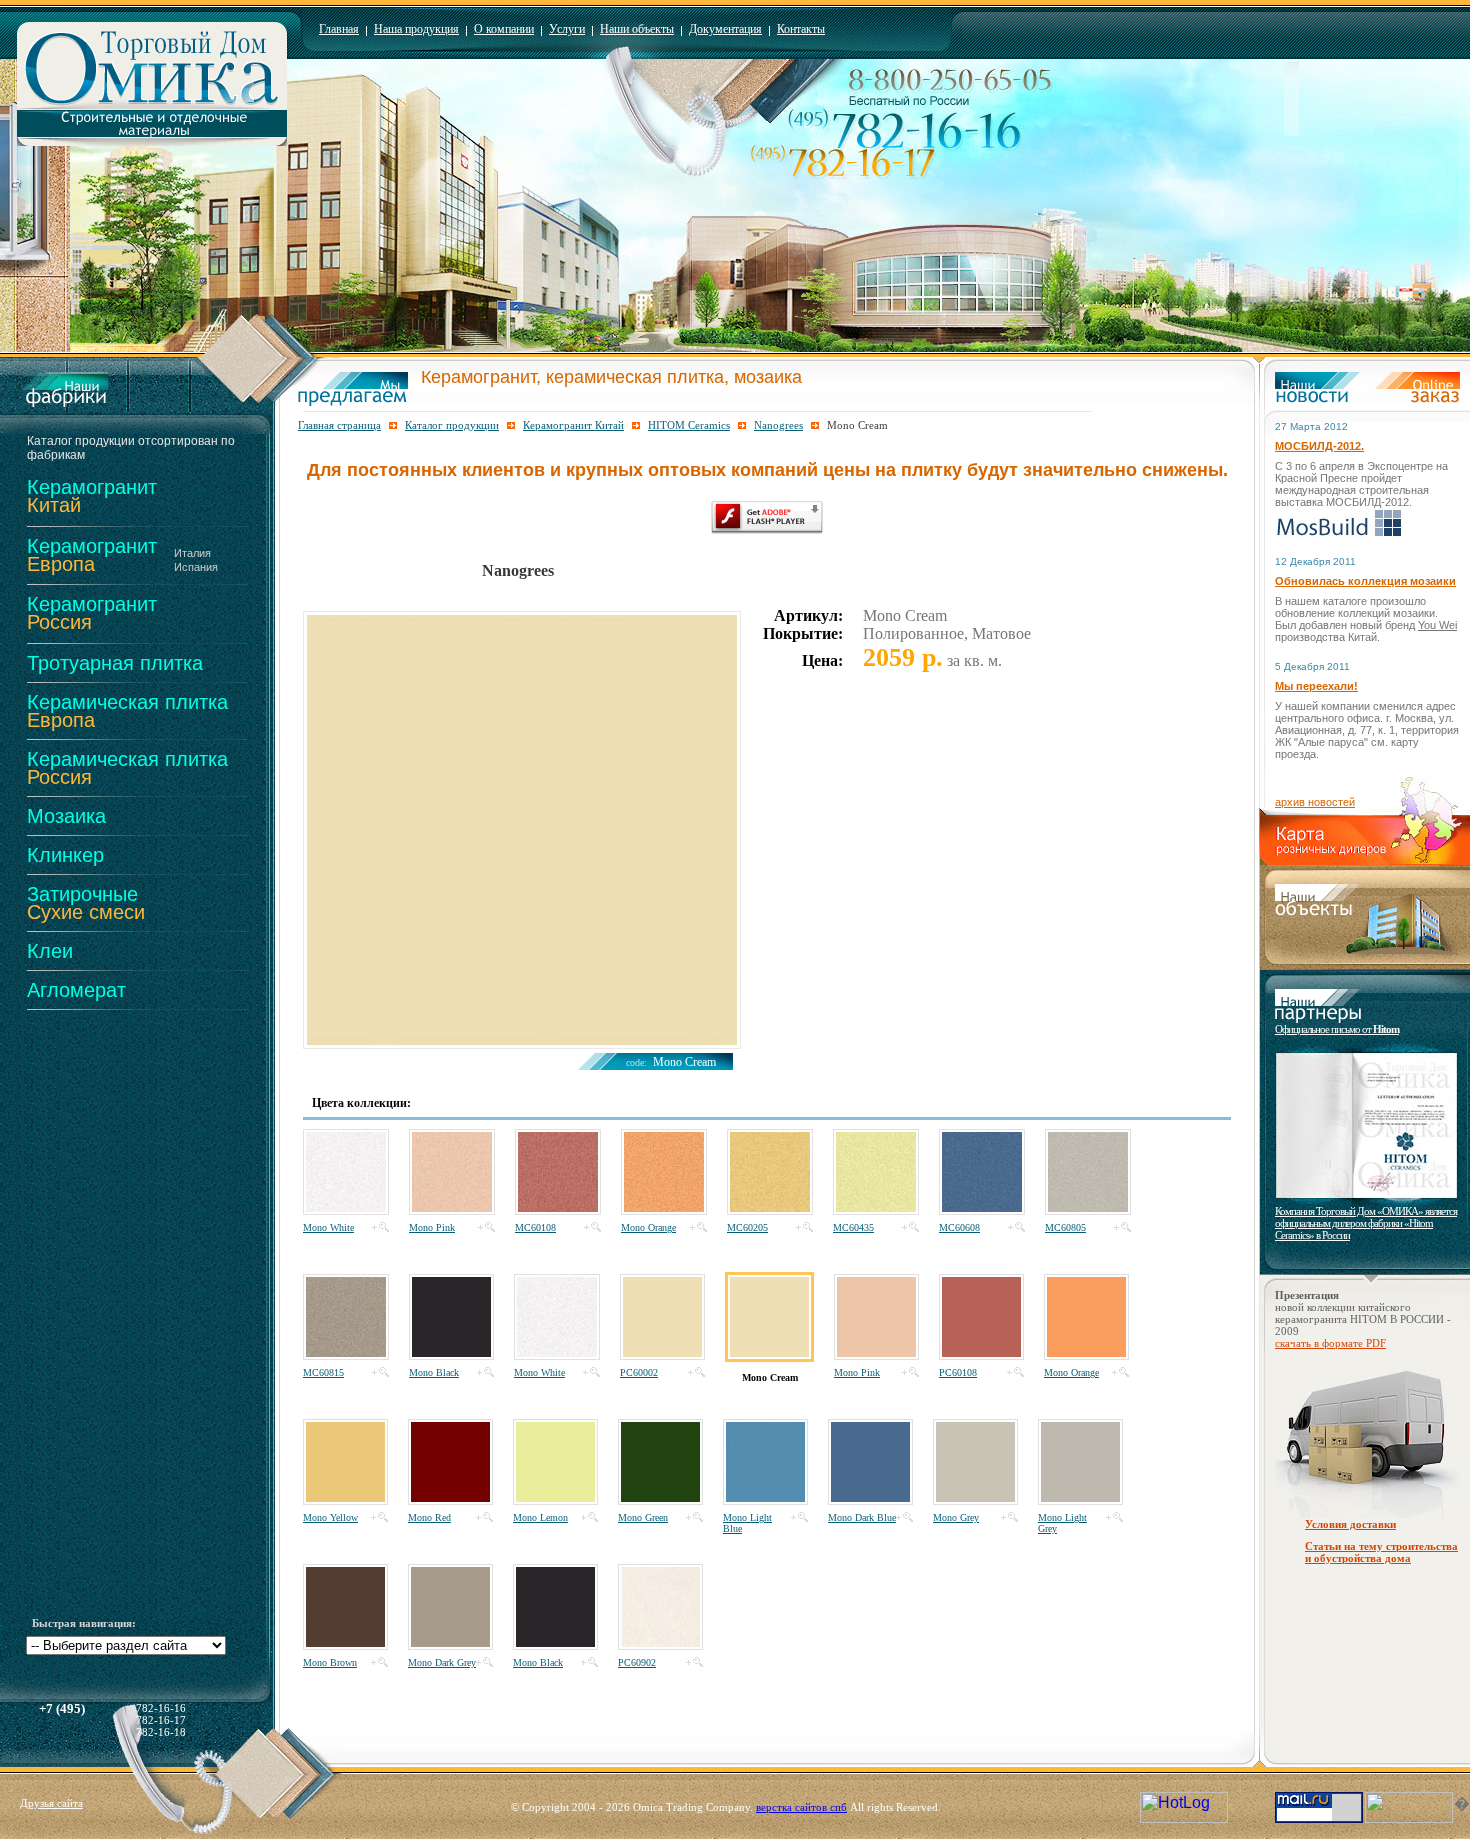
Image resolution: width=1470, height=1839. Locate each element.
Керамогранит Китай (573, 425)
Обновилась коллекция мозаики (1365, 581)
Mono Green (643, 1517)
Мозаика (66, 816)
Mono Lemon (540, 1517)
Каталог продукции (452, 425)
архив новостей (1315, 802)
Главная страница (339, 425)
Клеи (50, 951)
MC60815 (323, 1372)
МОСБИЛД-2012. (1319, 446)
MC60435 (853, 1227)
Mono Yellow (330, 1517)
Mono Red (429, 1517)
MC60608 (959, 1227)
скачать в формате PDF (1330, 1343)
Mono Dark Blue (862, 1517)
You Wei (1437, 625)
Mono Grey (956, 1517)
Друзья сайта (51, 1803)
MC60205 (747, 1227)
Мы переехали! (1316, 686)
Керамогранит (92, 496)
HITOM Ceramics (689, 425)
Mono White (328, 1227)
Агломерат (76, 990)
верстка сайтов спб (801, 1807)
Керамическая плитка (127, 711)
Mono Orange (648, 1227)
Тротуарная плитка (115, 663)
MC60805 (1065, 1227)
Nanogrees (778, 425)
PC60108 (958, 1372)
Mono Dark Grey (442, 1662)
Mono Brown (330, 1662)
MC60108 (535, 1227)
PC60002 (639, 1372)
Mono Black (434, 1372)
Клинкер (65, 855)
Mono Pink (432, 1227)
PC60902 (637, 1662)
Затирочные (86, 903)
